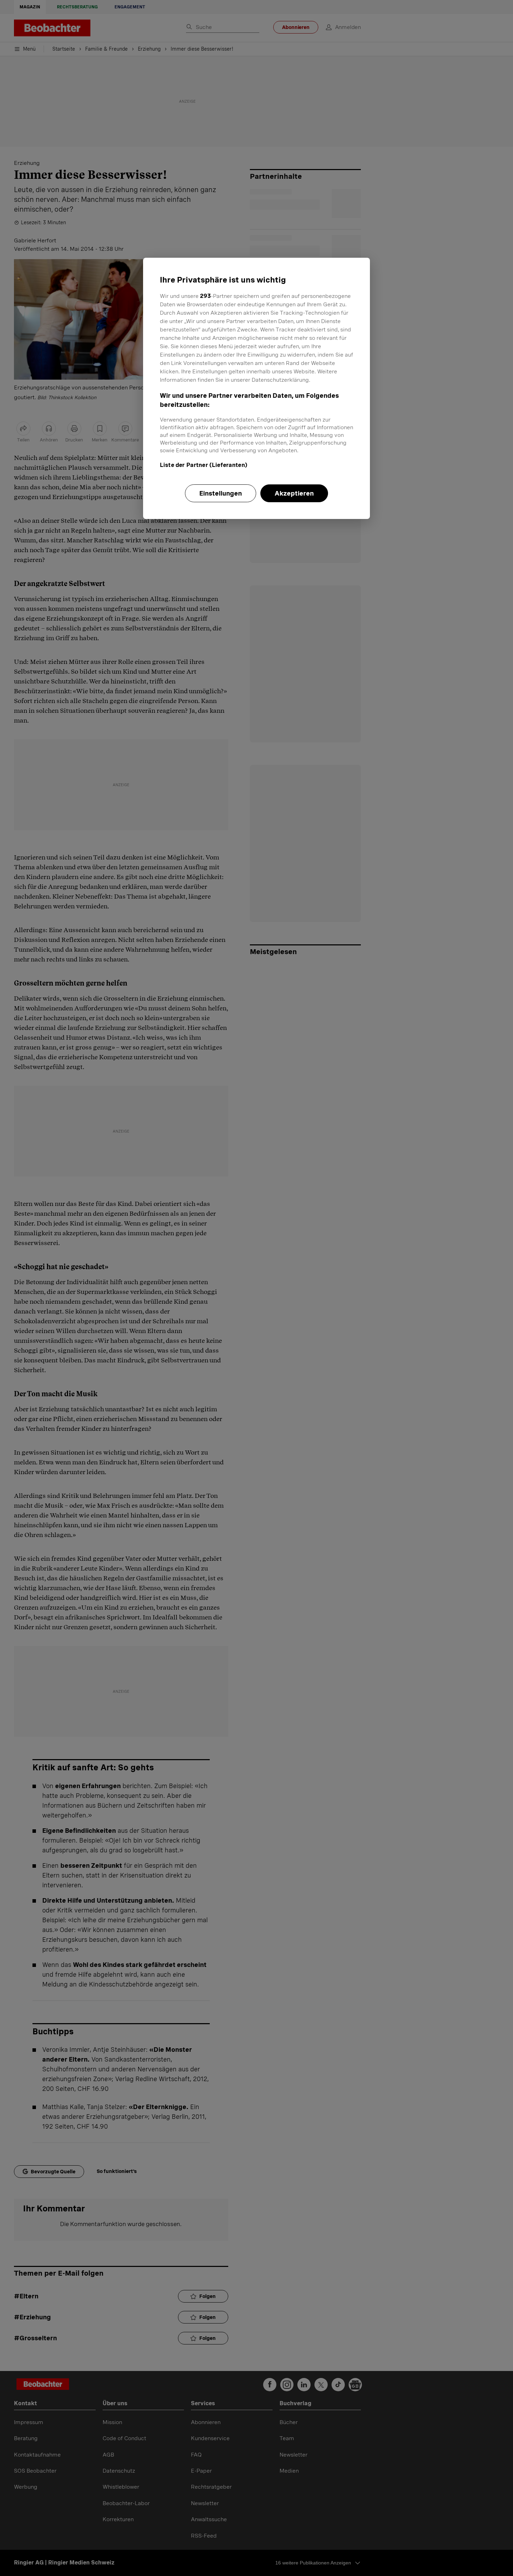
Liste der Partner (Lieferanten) (204, 465)
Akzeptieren (294, 493)
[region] (256, 388)
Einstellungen (221, 493)
